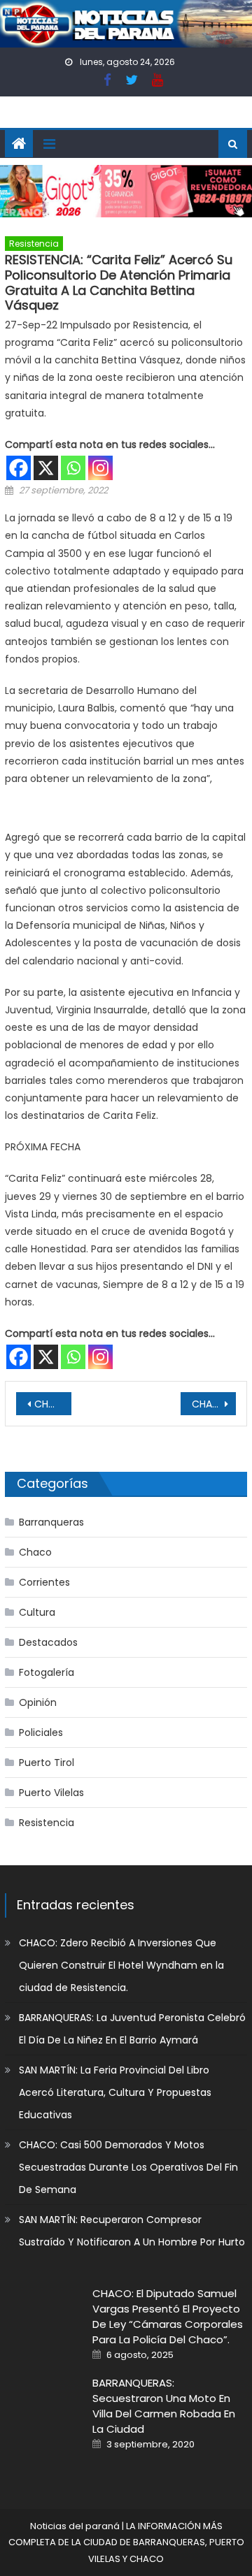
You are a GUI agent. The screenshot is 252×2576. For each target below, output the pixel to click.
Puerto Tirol (47, 1763)
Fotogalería (47, 1672)
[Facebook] (19, 468)
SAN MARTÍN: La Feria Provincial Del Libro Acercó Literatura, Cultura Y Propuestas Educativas (115, 2092)
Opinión (38, 1702)
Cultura (37, 1612)
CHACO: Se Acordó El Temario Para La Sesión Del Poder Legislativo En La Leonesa (52, 1404)
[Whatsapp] (73, 468)
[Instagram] (100, 468)
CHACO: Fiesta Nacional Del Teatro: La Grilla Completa (213, 1404)
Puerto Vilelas (51, 1793)
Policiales (41, 1732)
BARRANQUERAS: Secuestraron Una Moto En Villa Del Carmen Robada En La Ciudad (164, 2406)
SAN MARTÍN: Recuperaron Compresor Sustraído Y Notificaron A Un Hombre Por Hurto (132, 2231)
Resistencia (34, 244)
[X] (46, 468)
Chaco (35, 1552)
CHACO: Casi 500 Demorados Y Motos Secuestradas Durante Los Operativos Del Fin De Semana (128, 2167)
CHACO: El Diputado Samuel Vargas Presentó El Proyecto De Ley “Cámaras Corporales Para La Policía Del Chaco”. (168, 2316)
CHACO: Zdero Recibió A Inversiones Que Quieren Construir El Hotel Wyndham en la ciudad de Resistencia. (121, 1965)
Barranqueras (51, 1522)
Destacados (48, 1642)
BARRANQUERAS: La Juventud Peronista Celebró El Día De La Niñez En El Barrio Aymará (132, 2029)
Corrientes (44, 1582)
